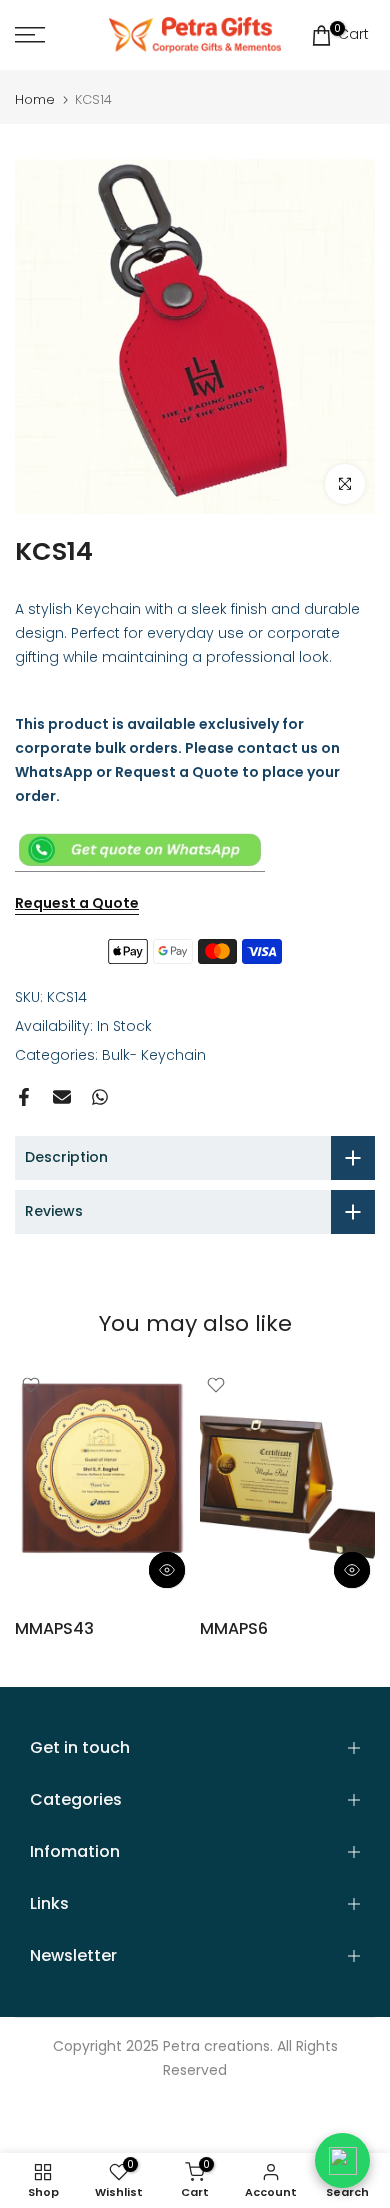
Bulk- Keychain (154, 1055)
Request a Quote (77, 903)
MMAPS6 (234, 1628)
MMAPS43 (54, 1628)
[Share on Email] (62, 1097)
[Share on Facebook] (24, 1097)
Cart (351, 33)
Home (35, 99)
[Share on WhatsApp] (100, 1097)
